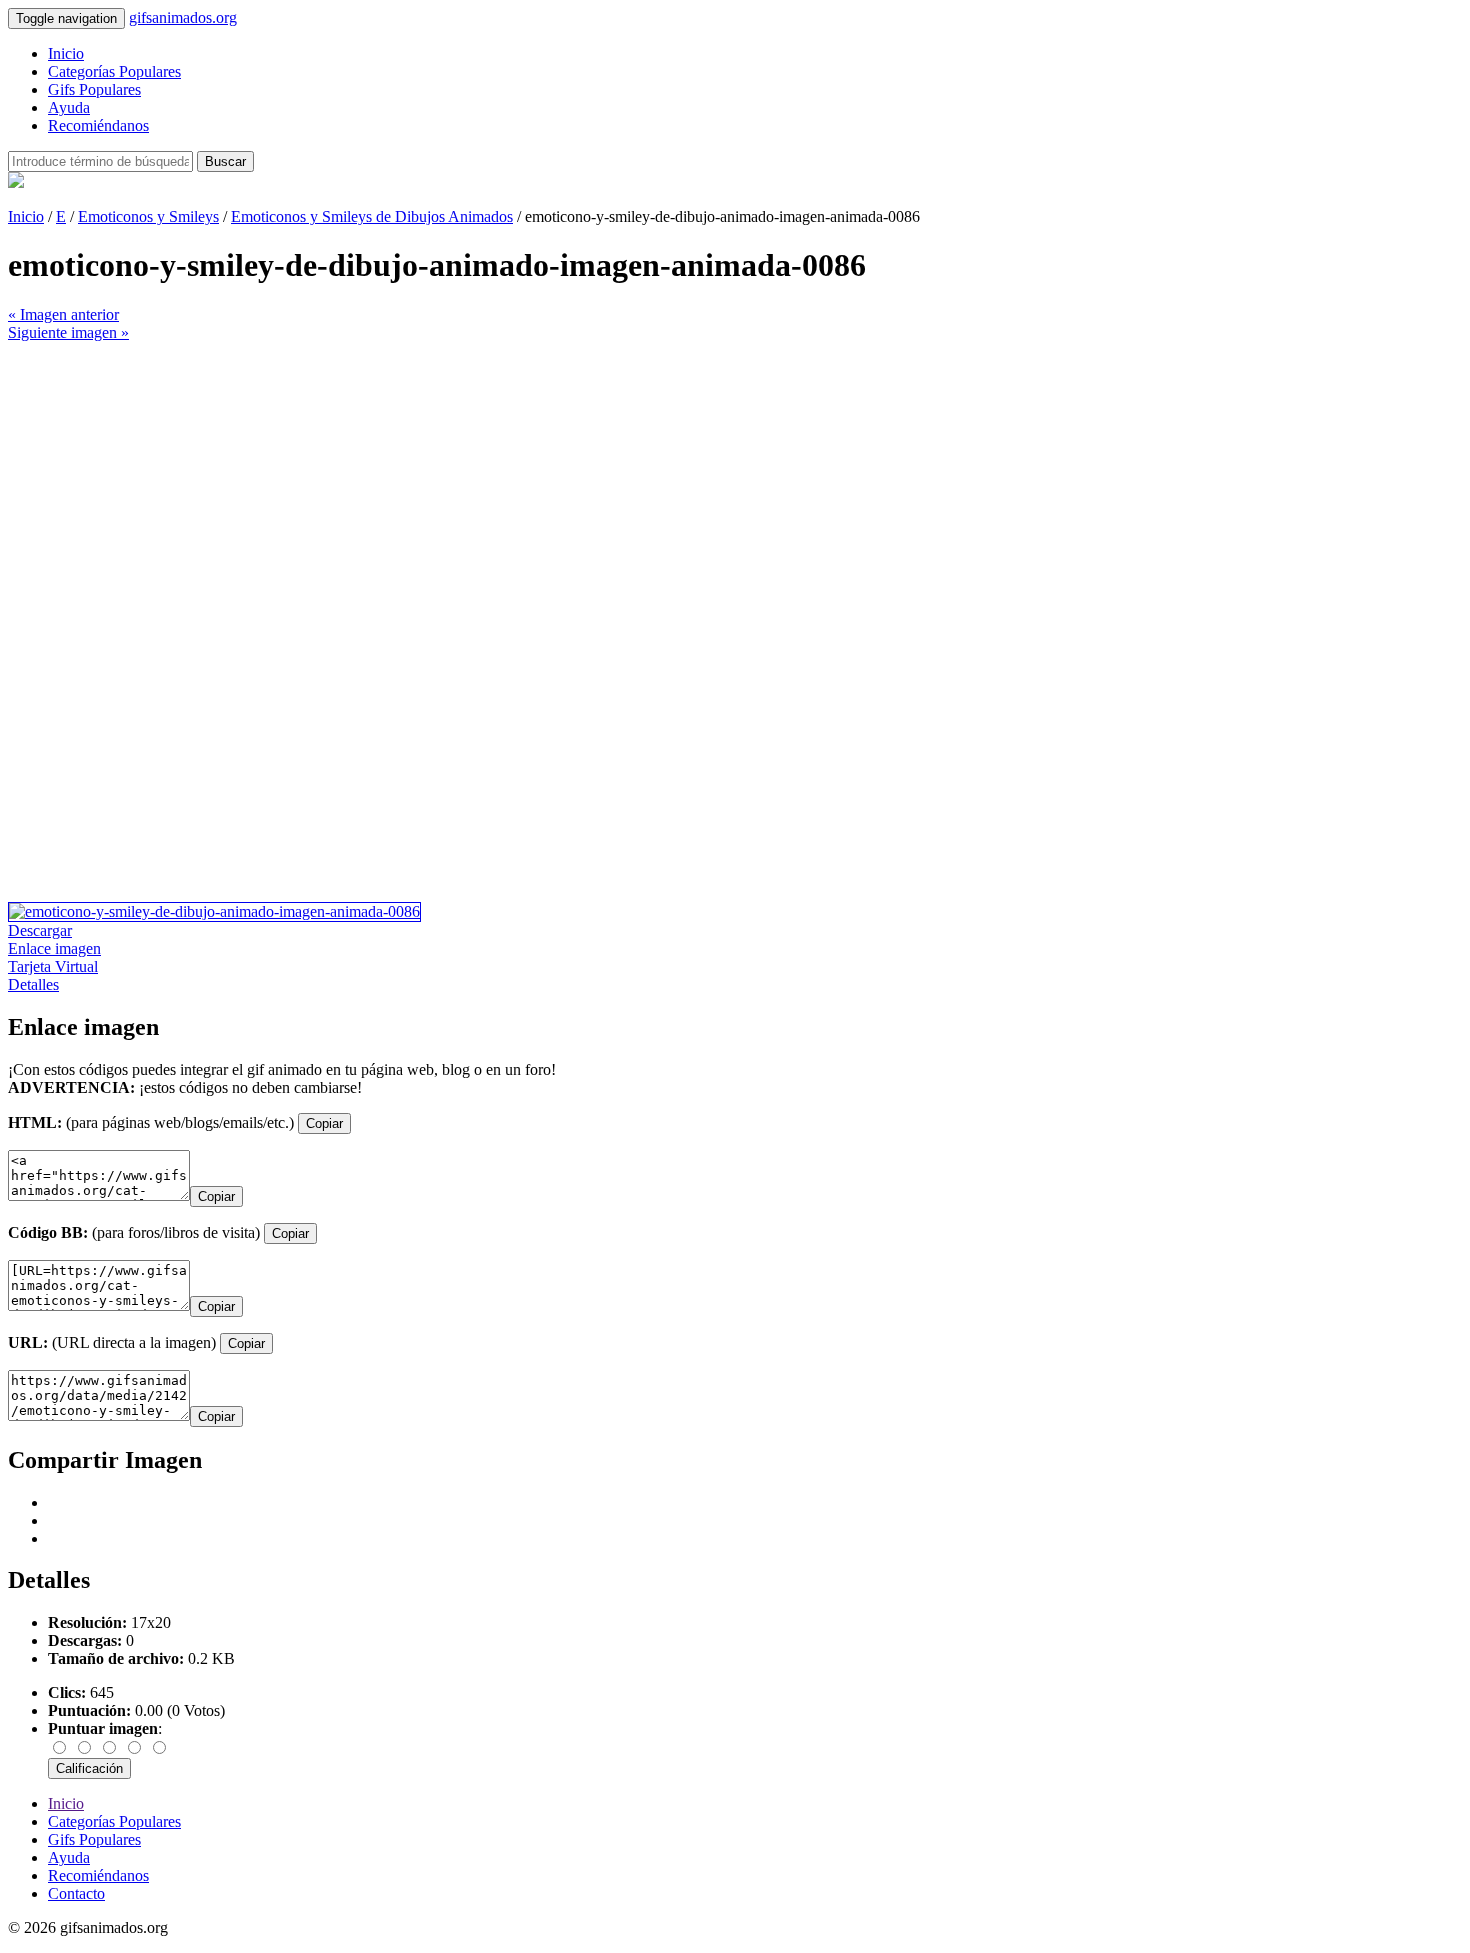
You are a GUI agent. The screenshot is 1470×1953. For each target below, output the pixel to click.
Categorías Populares (114, 71)
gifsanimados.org (183, 17)
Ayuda (69, 107)
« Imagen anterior (63, 314)
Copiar (324, 1123)
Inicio (66, 53)
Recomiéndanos (98, 125)
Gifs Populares (94, 89)
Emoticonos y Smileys (148, 216)
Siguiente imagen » (68, 332)
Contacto (76, 1893)
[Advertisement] (608, 482)
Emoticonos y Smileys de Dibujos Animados (372, 216)
